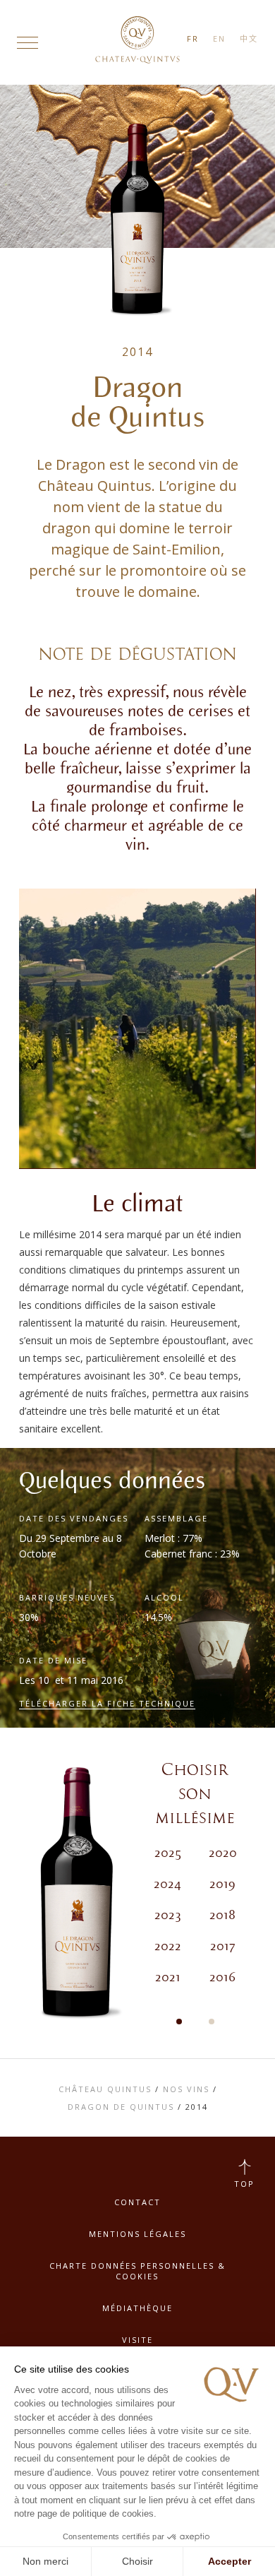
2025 (168, 1853)
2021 (168, 1978)
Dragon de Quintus (121, 2107)
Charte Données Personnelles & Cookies (137, 2271)
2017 (222, 1947)
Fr (193, 38)
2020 (223, 1853)
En (219, 38)
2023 (168, 1916)
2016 (222, 1978)
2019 (222, 1884)
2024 (167, 1884)
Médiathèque (137, 2308)
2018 (222, 1916)
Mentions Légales (137, 2234)
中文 (249, 38)
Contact (137, 2202)
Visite (137, 2340)
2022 (168, 1947)
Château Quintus (105, 2089)
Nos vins (186, 2089)
